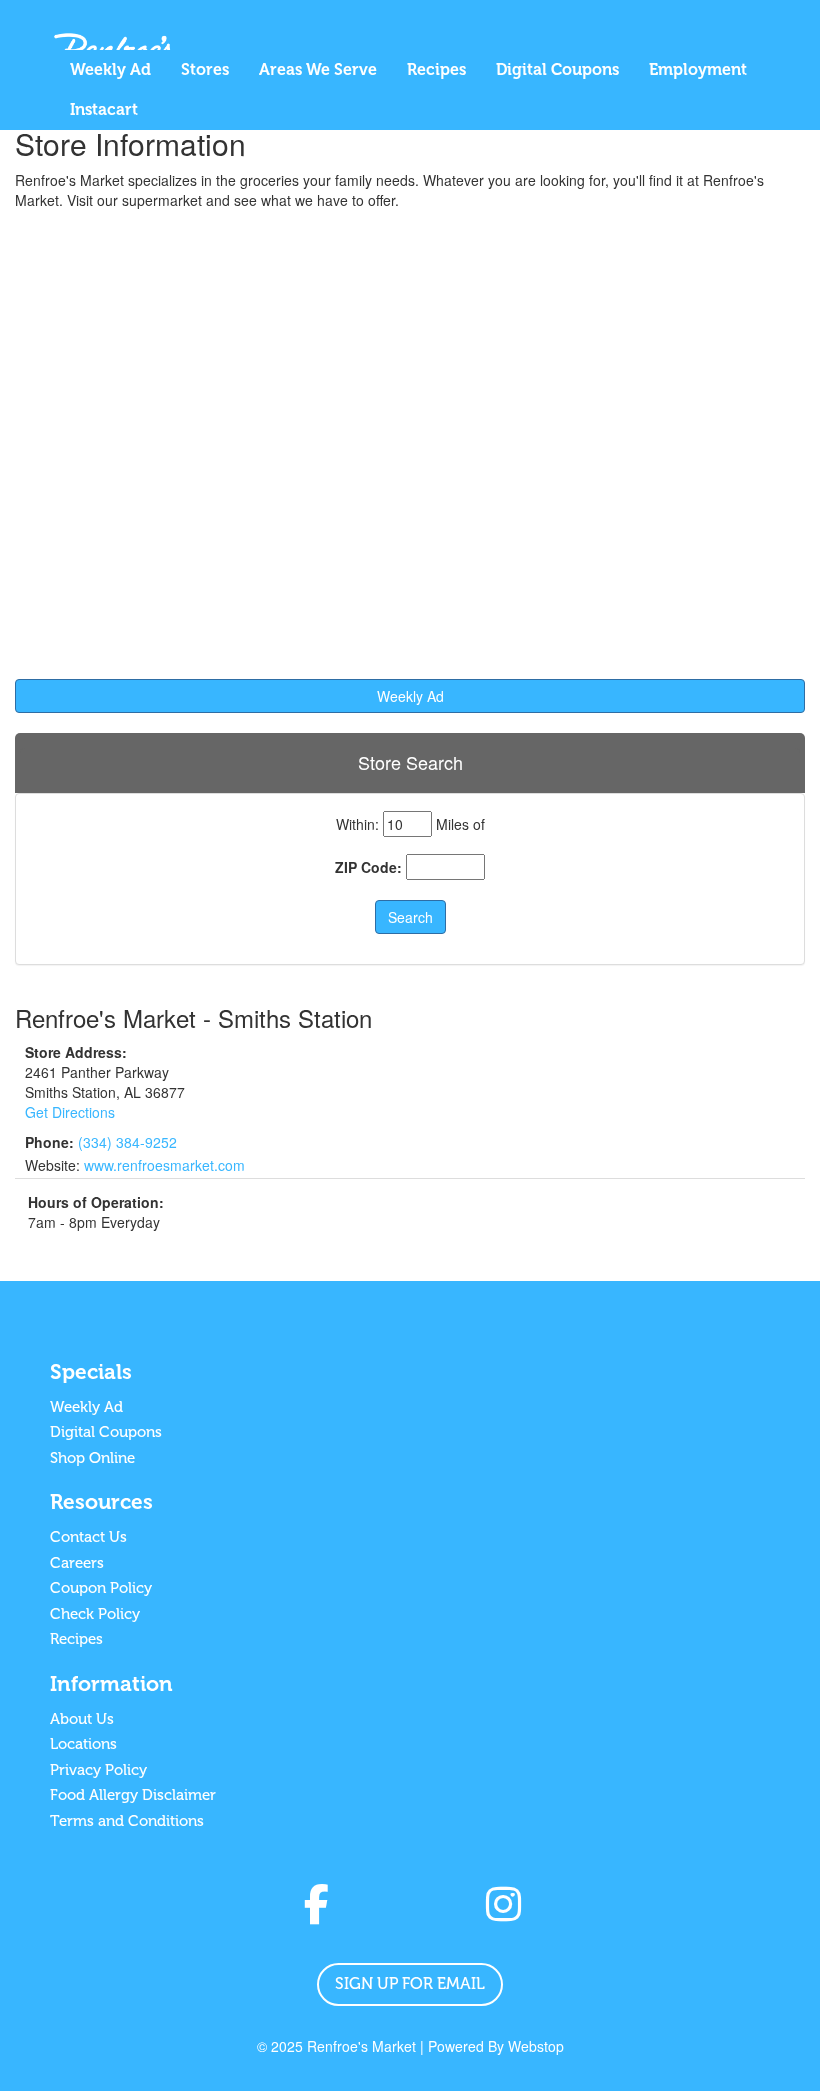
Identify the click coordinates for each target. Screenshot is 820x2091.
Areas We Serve (318, 70)
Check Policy (95, 1614)
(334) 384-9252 (127, 1142)
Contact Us (88, 1537)
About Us (82, 1719)
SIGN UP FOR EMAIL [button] (410, 1983)
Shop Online (92, 1458)
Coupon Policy (101, 1588)
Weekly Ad (110, 70)
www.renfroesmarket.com (164, 1165)
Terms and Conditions (127, 1821)
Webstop (536, 2046)
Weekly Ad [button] (410, 696)
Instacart (104, 110)
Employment (698, 70)
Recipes (436, 70)
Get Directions (70, 1112)
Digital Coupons (557, 70)
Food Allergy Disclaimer (133, 1795)
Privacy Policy (98, 1770)
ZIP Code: (368, 867)
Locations (83, 1744)
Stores (205, 70)
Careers (77, 1563)
